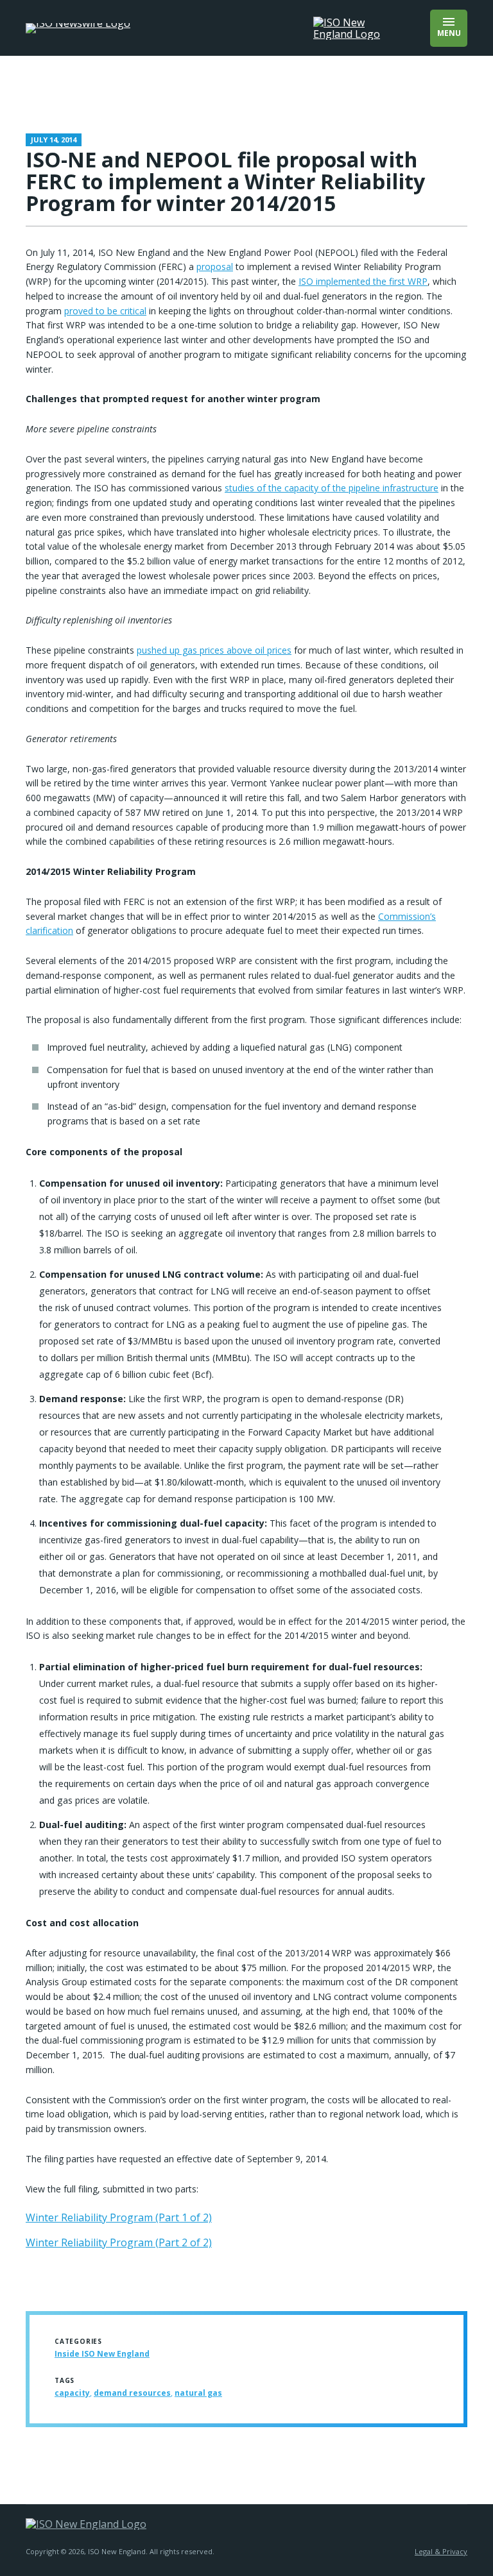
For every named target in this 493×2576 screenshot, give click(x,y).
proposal (215, 267)
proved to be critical (105, 311)
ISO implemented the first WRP (363, 281)
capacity (72, 2393)
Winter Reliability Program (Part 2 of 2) (119, 2242)
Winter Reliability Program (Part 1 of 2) (119, 2217)
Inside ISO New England (102, 2354)
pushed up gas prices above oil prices (214, 650)
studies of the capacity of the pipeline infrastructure (332, 488)
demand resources (132, 2393)
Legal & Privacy (441, 2551)
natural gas (198, 2393)
